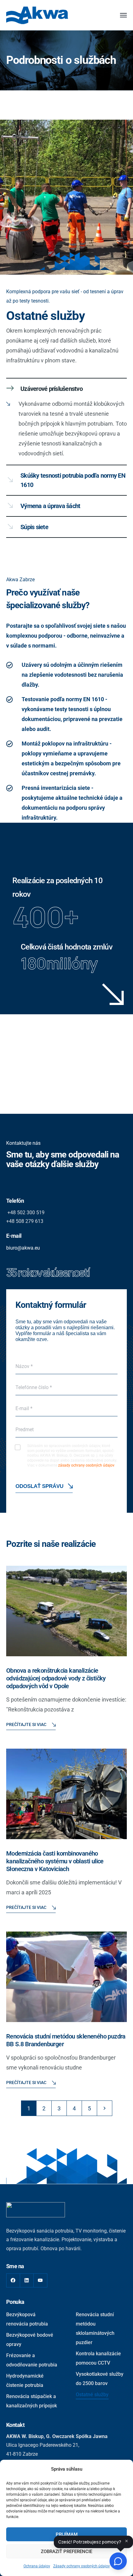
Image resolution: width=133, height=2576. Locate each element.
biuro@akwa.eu (23, 1248)
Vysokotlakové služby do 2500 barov (100, 2379)
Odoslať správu (39, 1486)
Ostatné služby (92, 2395)
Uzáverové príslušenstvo (51, 389)
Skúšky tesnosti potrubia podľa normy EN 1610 (73, 480)
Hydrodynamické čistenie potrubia (25, 2381)
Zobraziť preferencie (66, 2552)
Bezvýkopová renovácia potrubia (27, 2319)
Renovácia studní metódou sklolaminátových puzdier (95, 2328)
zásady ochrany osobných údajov (86, 1465)
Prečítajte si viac (26, 1724)
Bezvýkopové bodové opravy (30, 2340)
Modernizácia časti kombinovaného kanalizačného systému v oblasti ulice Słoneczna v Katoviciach (55, 1861)
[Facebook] (13, 2280)
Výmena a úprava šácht (50, 506)
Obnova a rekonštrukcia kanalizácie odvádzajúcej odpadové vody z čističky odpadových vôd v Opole (56, 1678)
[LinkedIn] (27, 2280)
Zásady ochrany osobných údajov (82, 2566)
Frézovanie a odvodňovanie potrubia (32, 2360)
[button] (66, 389)
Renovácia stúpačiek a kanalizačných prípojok (32, 2401)
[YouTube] (40, 2280)
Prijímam (67, 2534)
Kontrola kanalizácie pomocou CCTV (98, 2358)
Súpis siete (34, 527)
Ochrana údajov (37, 2566)
